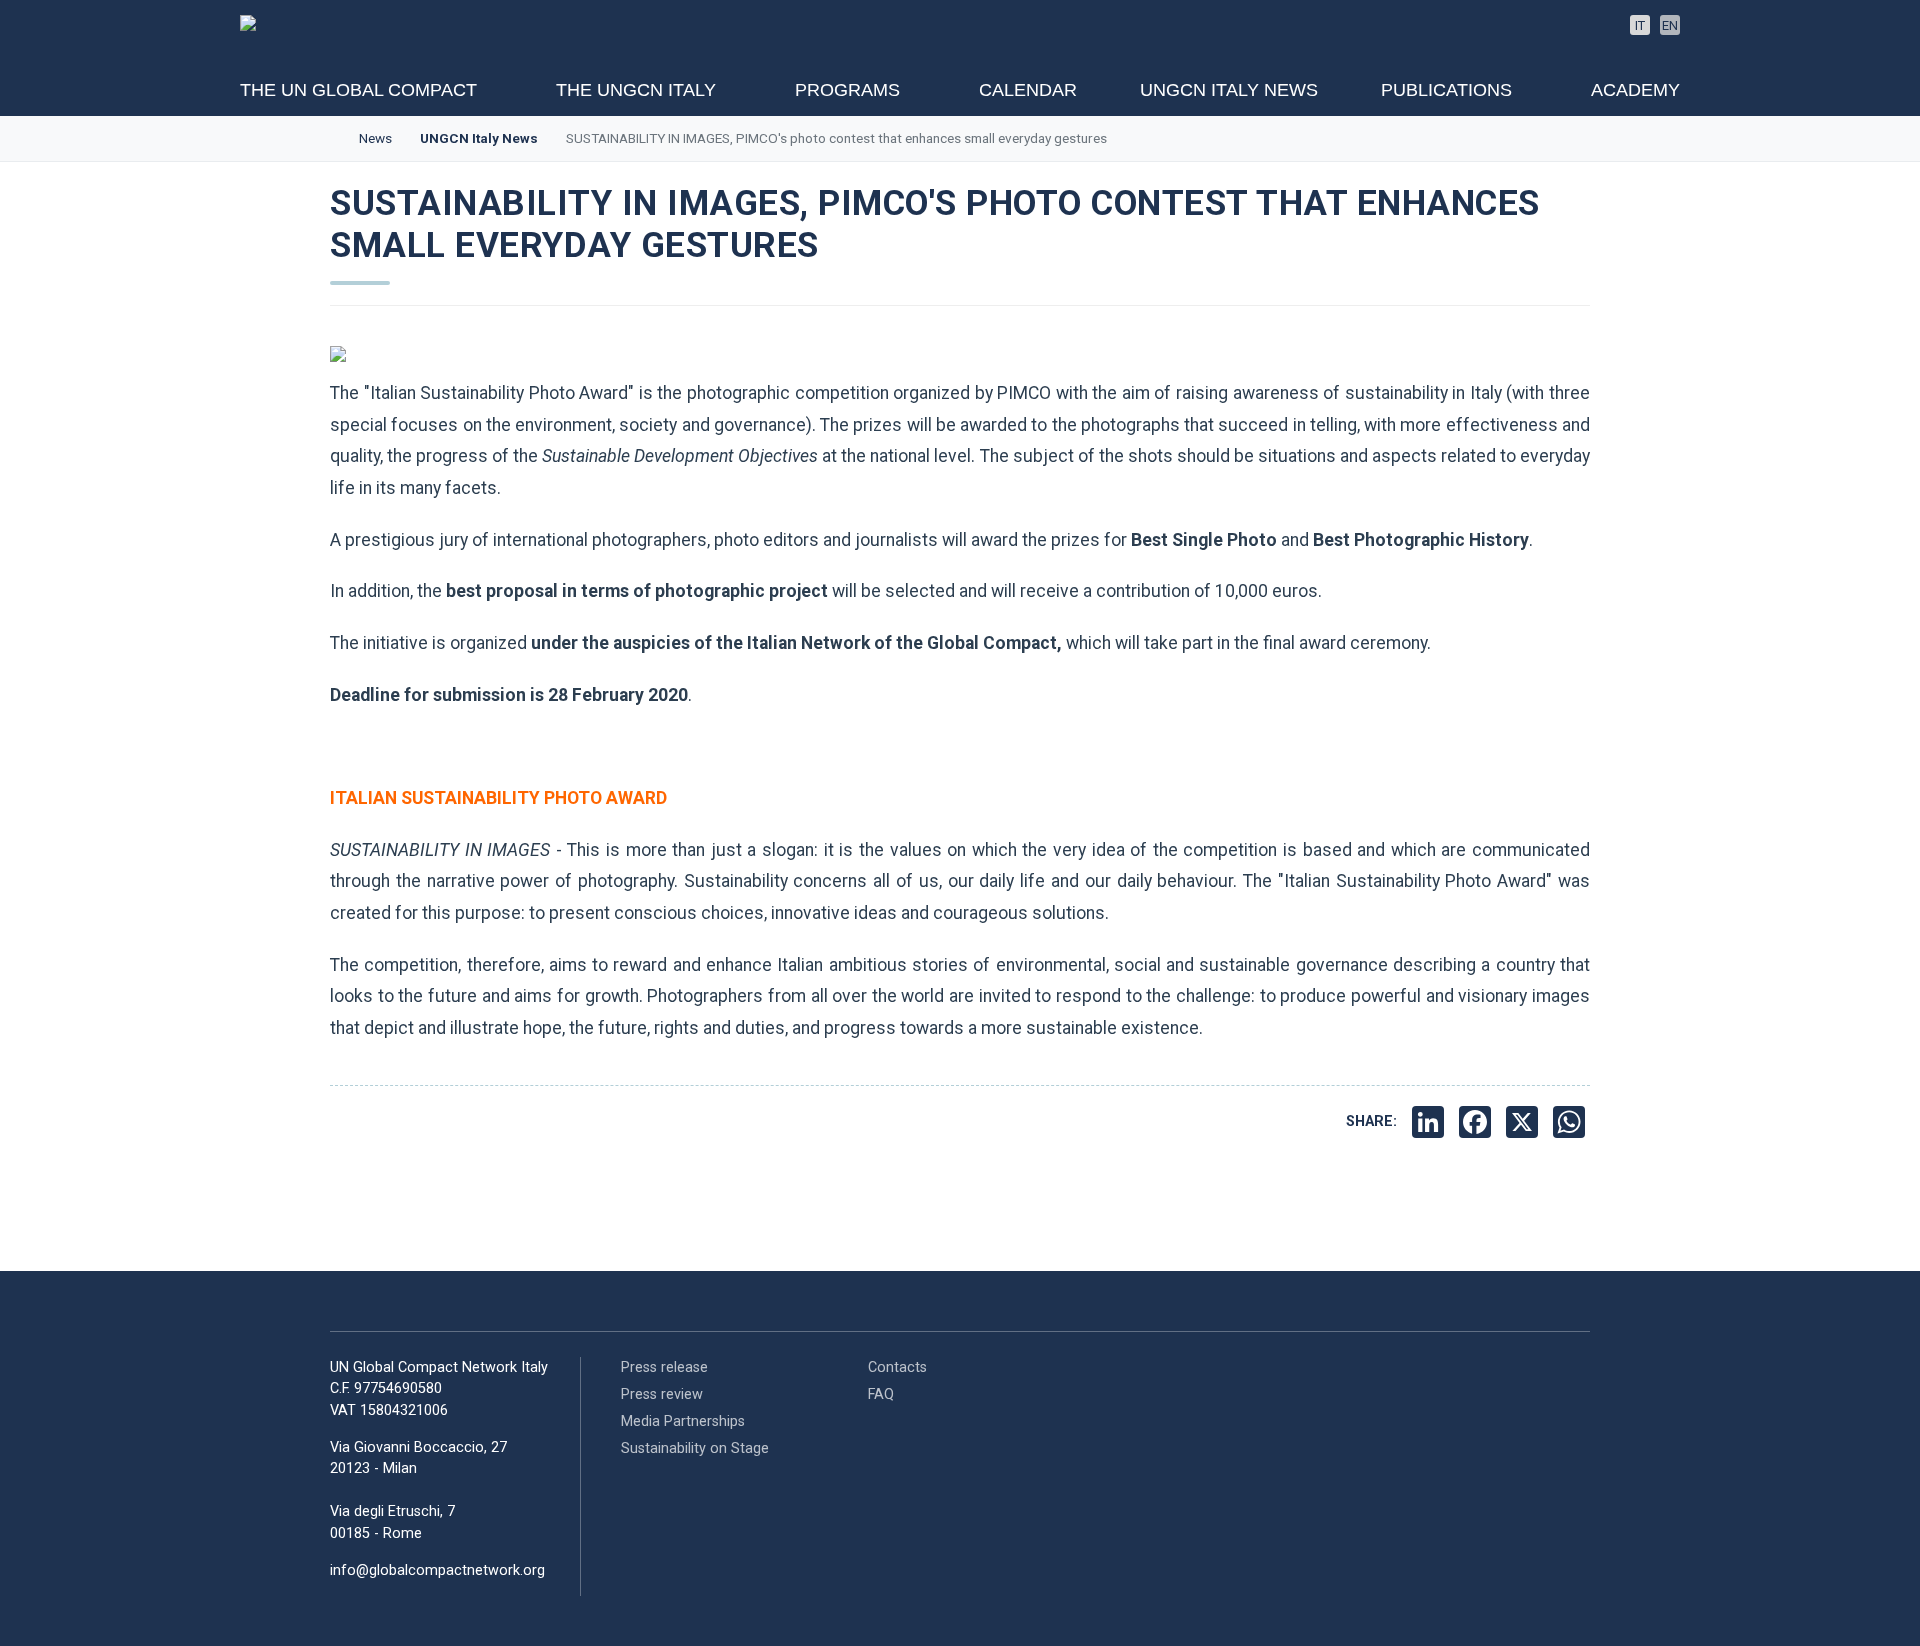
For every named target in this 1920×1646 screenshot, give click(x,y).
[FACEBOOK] (1477, 1122)
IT (1640, 25)
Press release (664, 1367)
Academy (1635, 90)
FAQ (881, 1394)
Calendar (1028, 90)
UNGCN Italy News (1229, 90)
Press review (662, 1394)
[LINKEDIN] (1430, 1122)
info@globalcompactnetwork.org (437, 1570)
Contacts (897, 1367)
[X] (1524, 1122)
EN (1670, 25)
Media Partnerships (683, 1421)
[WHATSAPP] (1571, 1122)
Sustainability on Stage (695, 1448)
